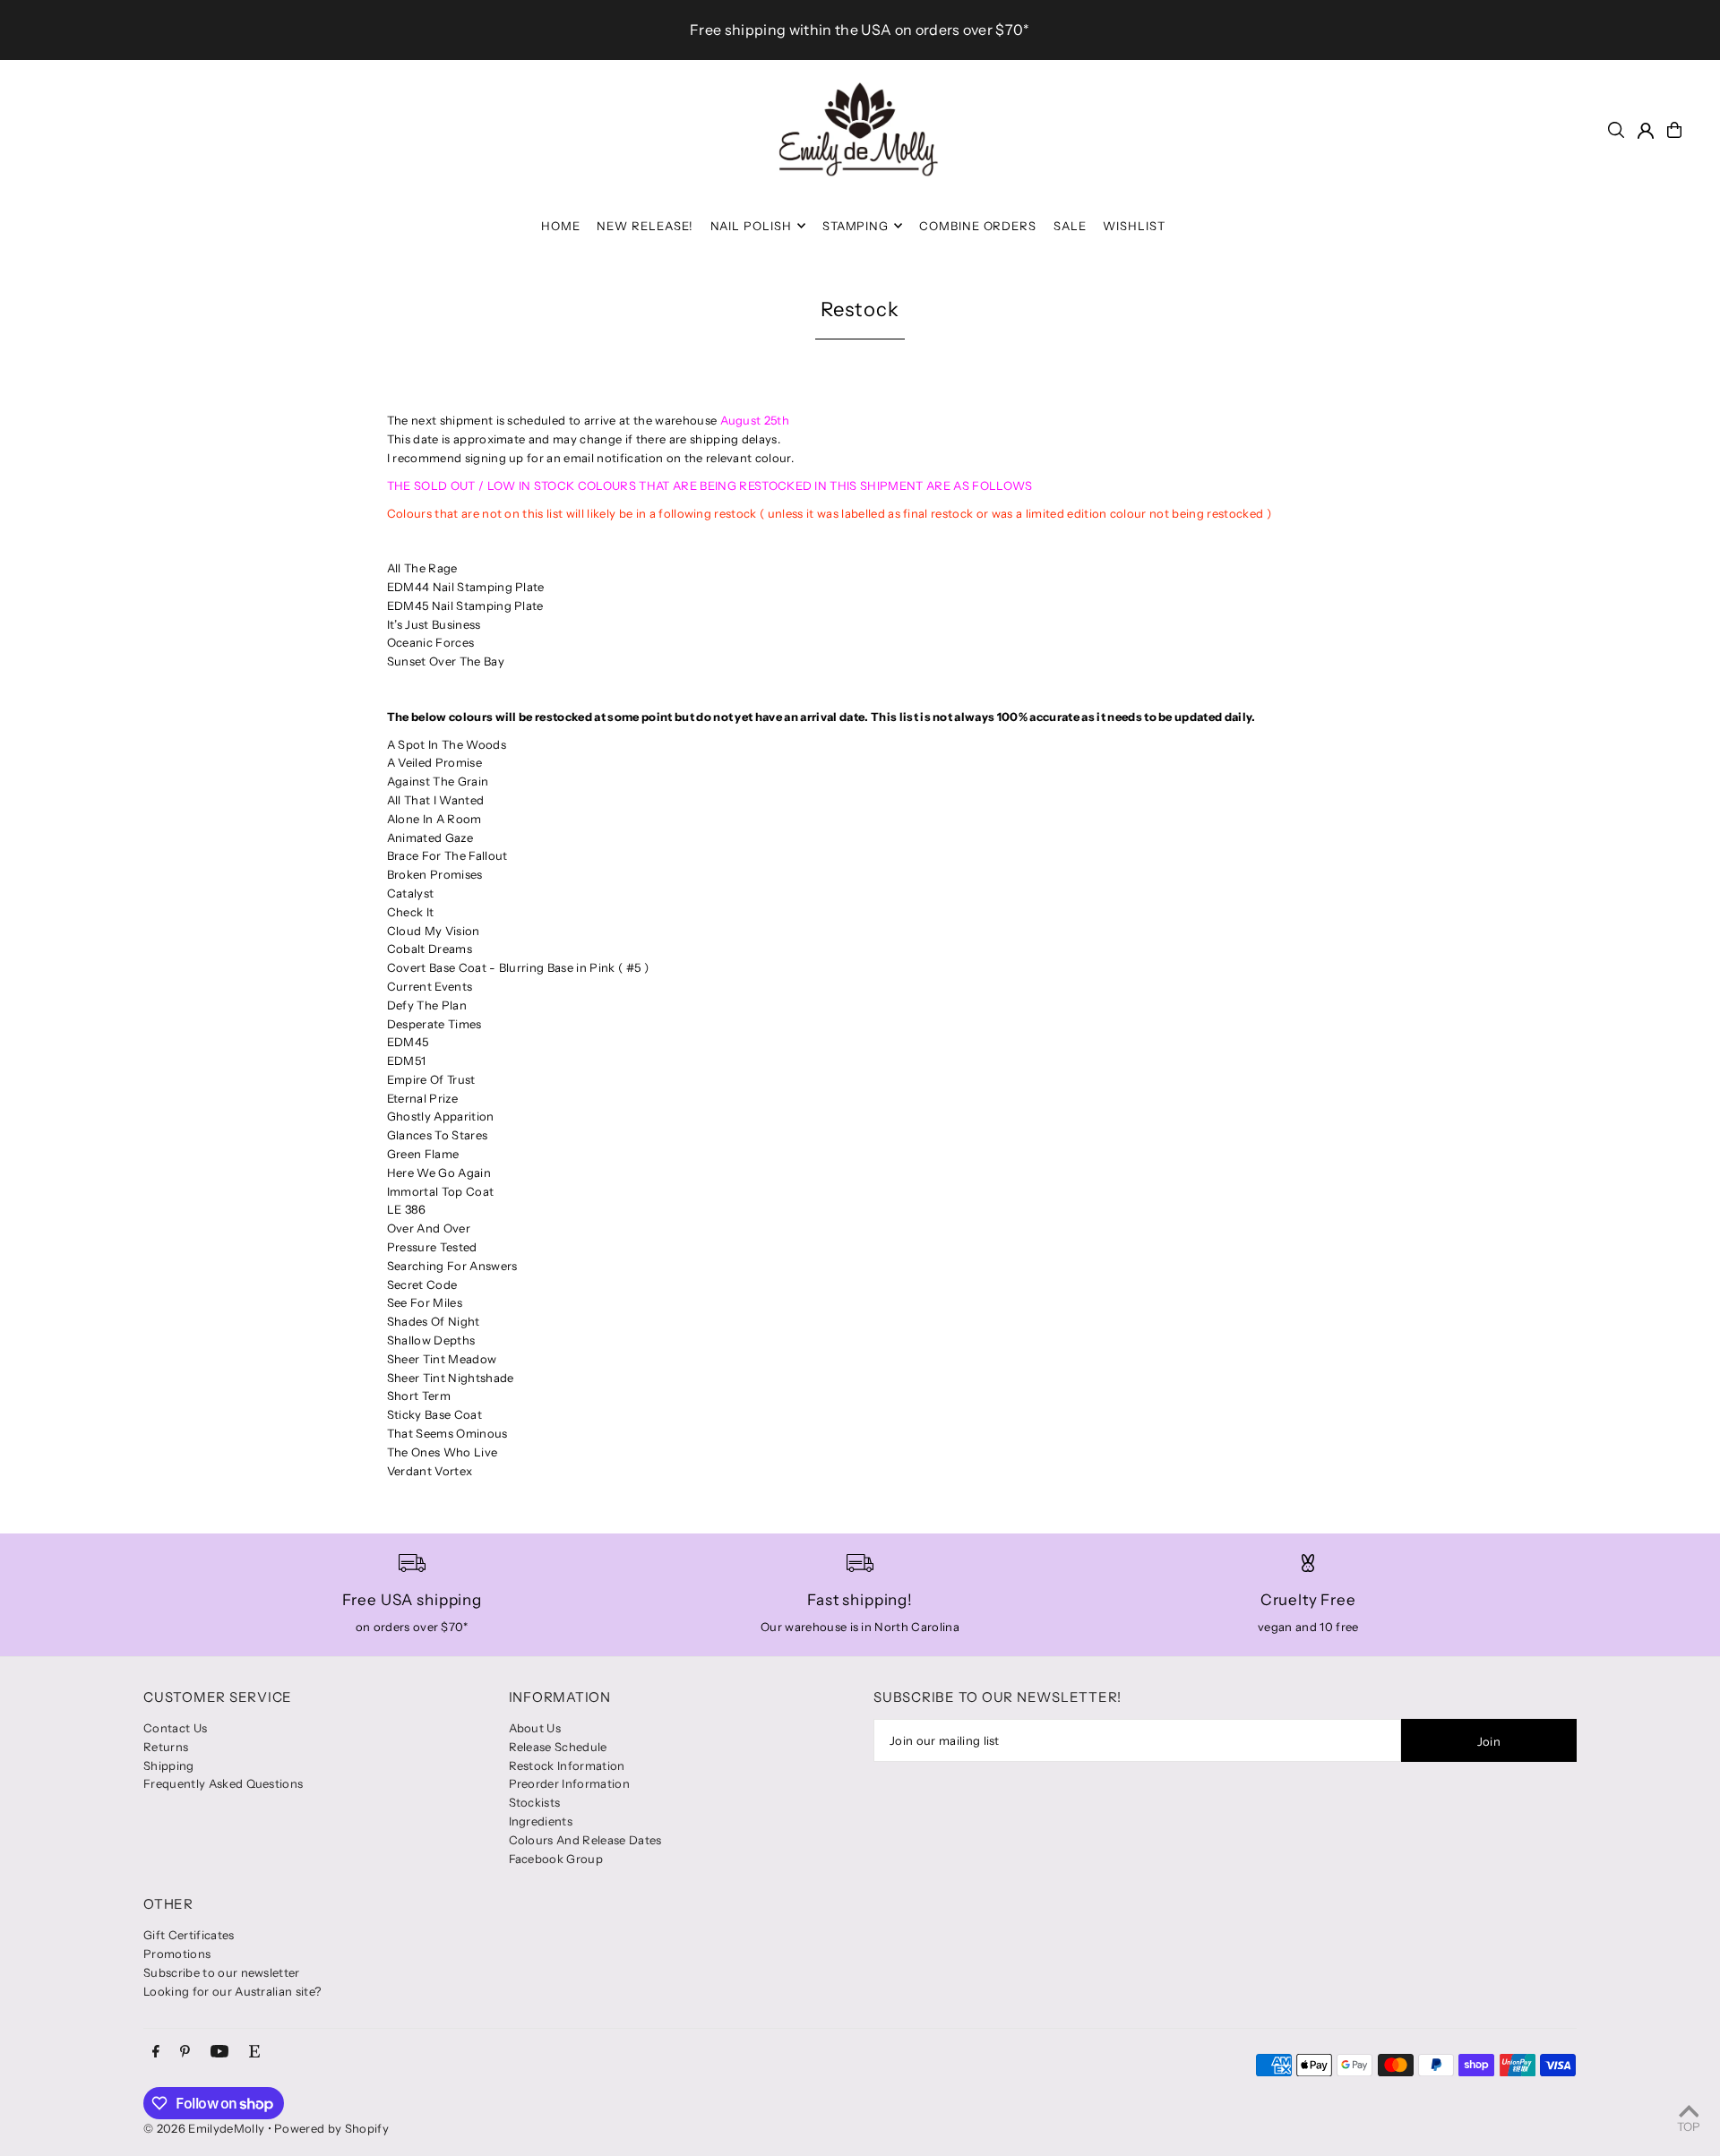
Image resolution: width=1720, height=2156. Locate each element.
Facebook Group (556, 1859)
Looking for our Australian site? (232, 1991)
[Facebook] (156, 2052)
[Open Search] (1616, 130)
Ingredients (541, 1821)
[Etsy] (254, 2052)
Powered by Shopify (331, 2128)
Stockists (535, 1802)
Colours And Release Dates (585, 1840)
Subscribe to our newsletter (222, 1972)
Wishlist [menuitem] (1134, 226)
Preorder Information (570, 1783)
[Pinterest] (185, 2052)
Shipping (169, 1765)
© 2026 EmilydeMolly (204, 2128)
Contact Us (175, 1728)
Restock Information (567, 1765)
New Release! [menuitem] (645, 226)
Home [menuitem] (561, 226)
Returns (166, 1747)
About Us (535, 1728)
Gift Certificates (189, 1935)
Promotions (177, 1954)
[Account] (1646, 131)
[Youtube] (219, 2052)
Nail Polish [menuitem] (752, 226)
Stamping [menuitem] (856, 226)
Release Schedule (558, 1747)
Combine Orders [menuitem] (978, 226)
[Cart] (1674, 130)
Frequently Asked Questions (223, 1783)
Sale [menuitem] (1070, 226)
